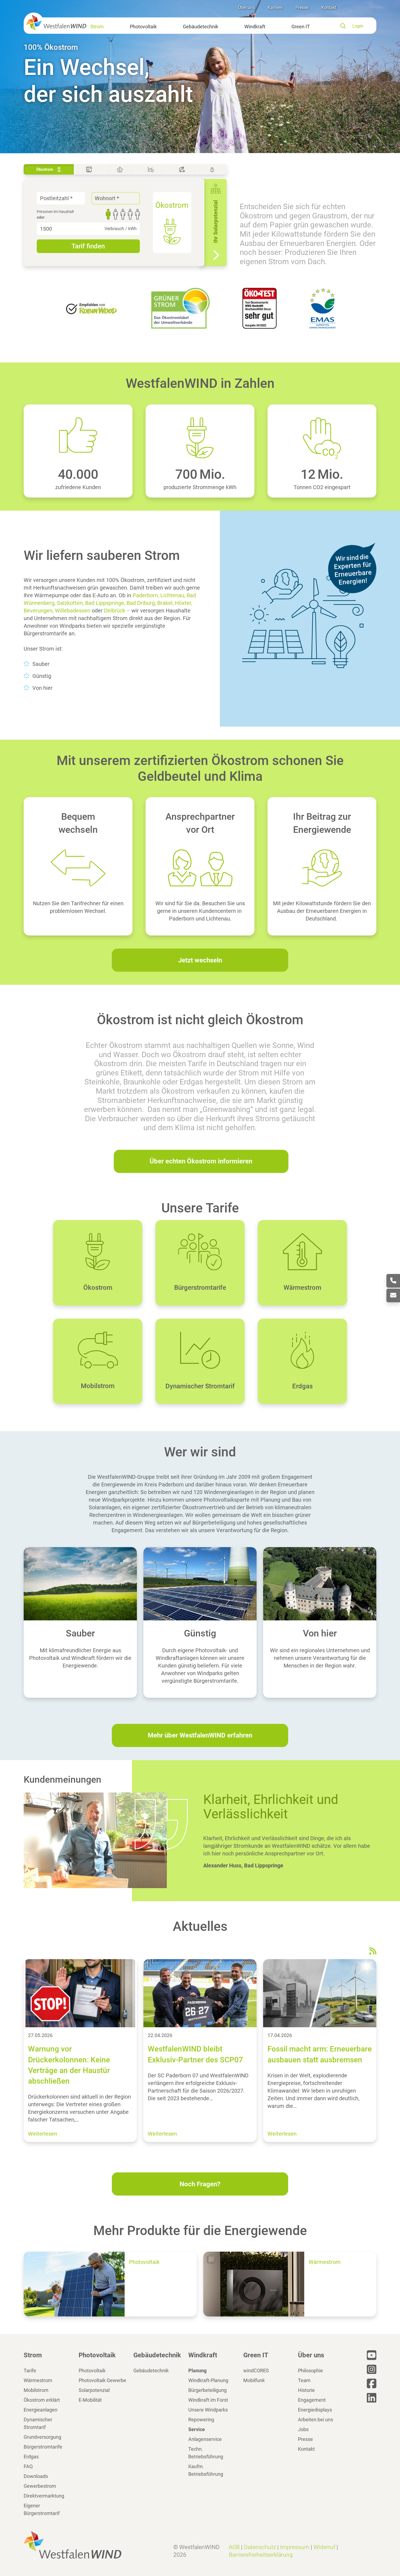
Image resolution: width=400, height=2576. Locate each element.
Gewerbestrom (40, 2486)
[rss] (373, 1951)
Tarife (30, 2371)
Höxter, (184, 603)
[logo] (55, 22)
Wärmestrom (38, 2380)
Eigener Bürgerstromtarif (42, 2509)
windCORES (256, 2371)
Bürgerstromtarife (43, 2447)
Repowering (201, 2420)
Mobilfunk (254, 2380)
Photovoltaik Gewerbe (102, 2380)
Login (358, 26)
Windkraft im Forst (208, 2400)
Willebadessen (73, 611)
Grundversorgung (42, 2437)
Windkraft (255, 27)
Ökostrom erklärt (42, 2400)
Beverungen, (39, 611)
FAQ (28, 2466)
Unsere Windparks (208, 2410)
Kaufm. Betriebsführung (206, 2470)
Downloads (36, 2476)
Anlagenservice (205, 2439)
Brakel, (165, 603)
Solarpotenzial (94, 2390)
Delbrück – (117, 611)
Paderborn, (146, 595)
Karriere (275, 7)
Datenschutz (260, 2547)
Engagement (312, 2400)
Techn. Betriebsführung (206, 2453)
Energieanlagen (41, 2410)
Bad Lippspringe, (105, 603)
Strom (97, 27)
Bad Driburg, (141, 603)
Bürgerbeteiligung (207, 2390)
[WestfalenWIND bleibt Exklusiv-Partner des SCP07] (200, 1993)
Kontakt (329, 7)
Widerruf (324, 2547)
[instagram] (372, 2369)
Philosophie (310, 2371)
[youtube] (372, 2355)
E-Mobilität (90, 2400)
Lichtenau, (173, 595)
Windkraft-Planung (208, 2380)
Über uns (246, 7)
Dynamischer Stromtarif (38, 2423)
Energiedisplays (315, 2410)
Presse (302, 7)
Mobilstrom (36, 2390)
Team (304, 2380)
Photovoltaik (143, 27)
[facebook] (372, 2383)
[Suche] (346, 26)
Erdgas (31, 2457)
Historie (306, 2390)
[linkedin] (372, 2398)
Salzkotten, (70, 603)
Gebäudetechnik (201, 27)
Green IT (301, 27)
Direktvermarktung (44, 2496)
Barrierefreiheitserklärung (261, 2555)
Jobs (303, 2429)
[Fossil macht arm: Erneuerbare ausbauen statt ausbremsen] (320, 1993)
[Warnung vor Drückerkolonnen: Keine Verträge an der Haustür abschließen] (80, 1993)
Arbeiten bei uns (316, 2420)
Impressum (295, 2547)
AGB (234, 2547)
